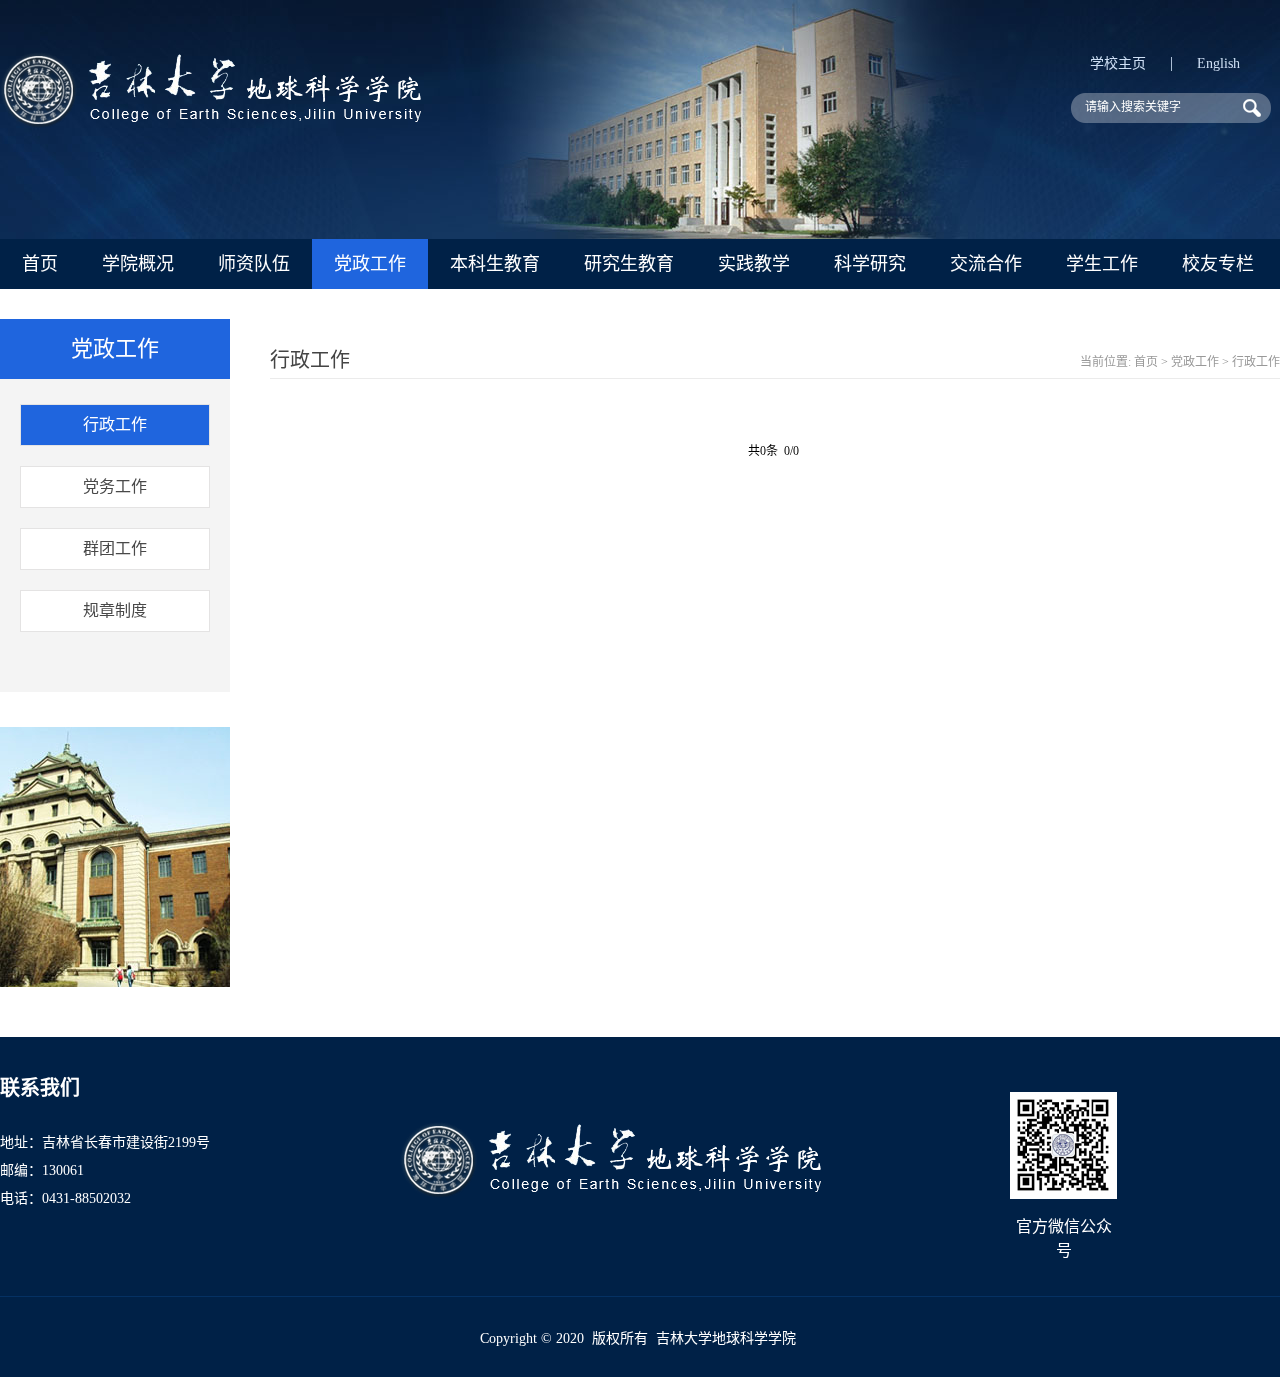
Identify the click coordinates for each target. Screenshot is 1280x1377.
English (1218, 63)
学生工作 (1102, 264)
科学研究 (870, 264)
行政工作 (115, 424)
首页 (40, 264)
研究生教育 (629, 264)
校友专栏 (1218, 264)
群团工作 (115, 548)
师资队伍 (254, 264)
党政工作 (370, 264)
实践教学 (754, 264)
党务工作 (115, 486)
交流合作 (986, 264)
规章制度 (115, 610)
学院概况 (138, 264)
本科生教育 (495, 264)
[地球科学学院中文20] (210, 122)
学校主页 (1118, 63)
